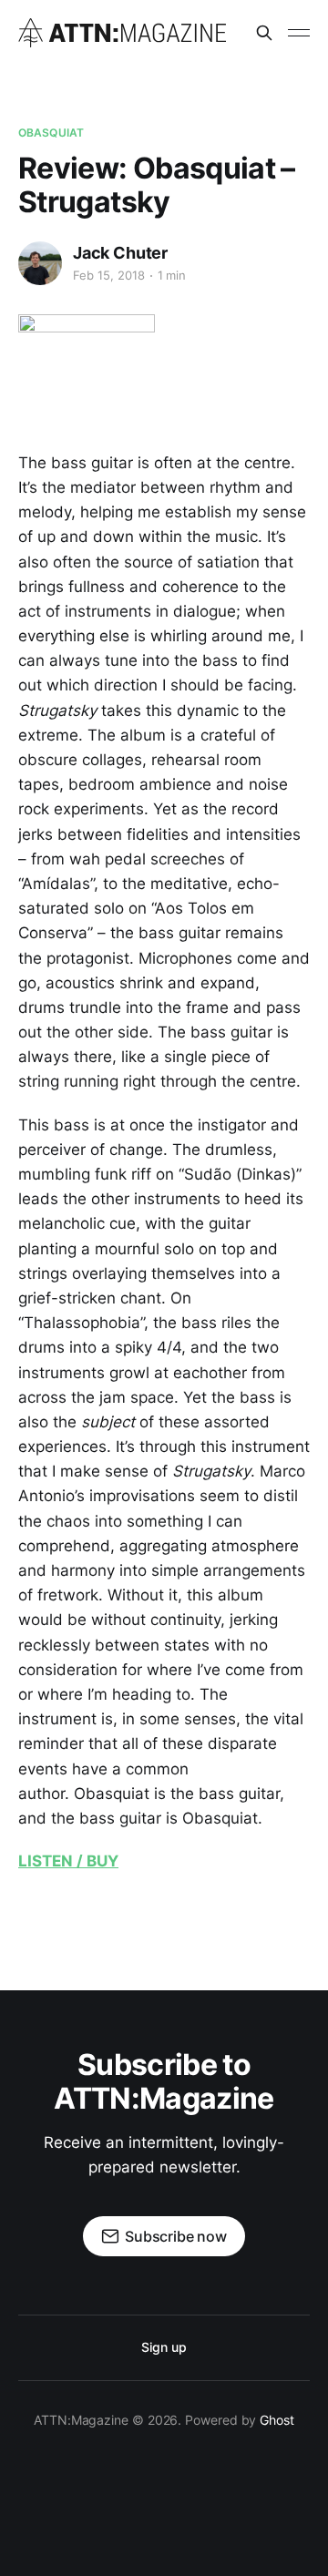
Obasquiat (51, 133)
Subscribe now (176, 2236)
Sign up (164, 2347)
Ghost (277, 2420)
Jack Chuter (120, 253)
